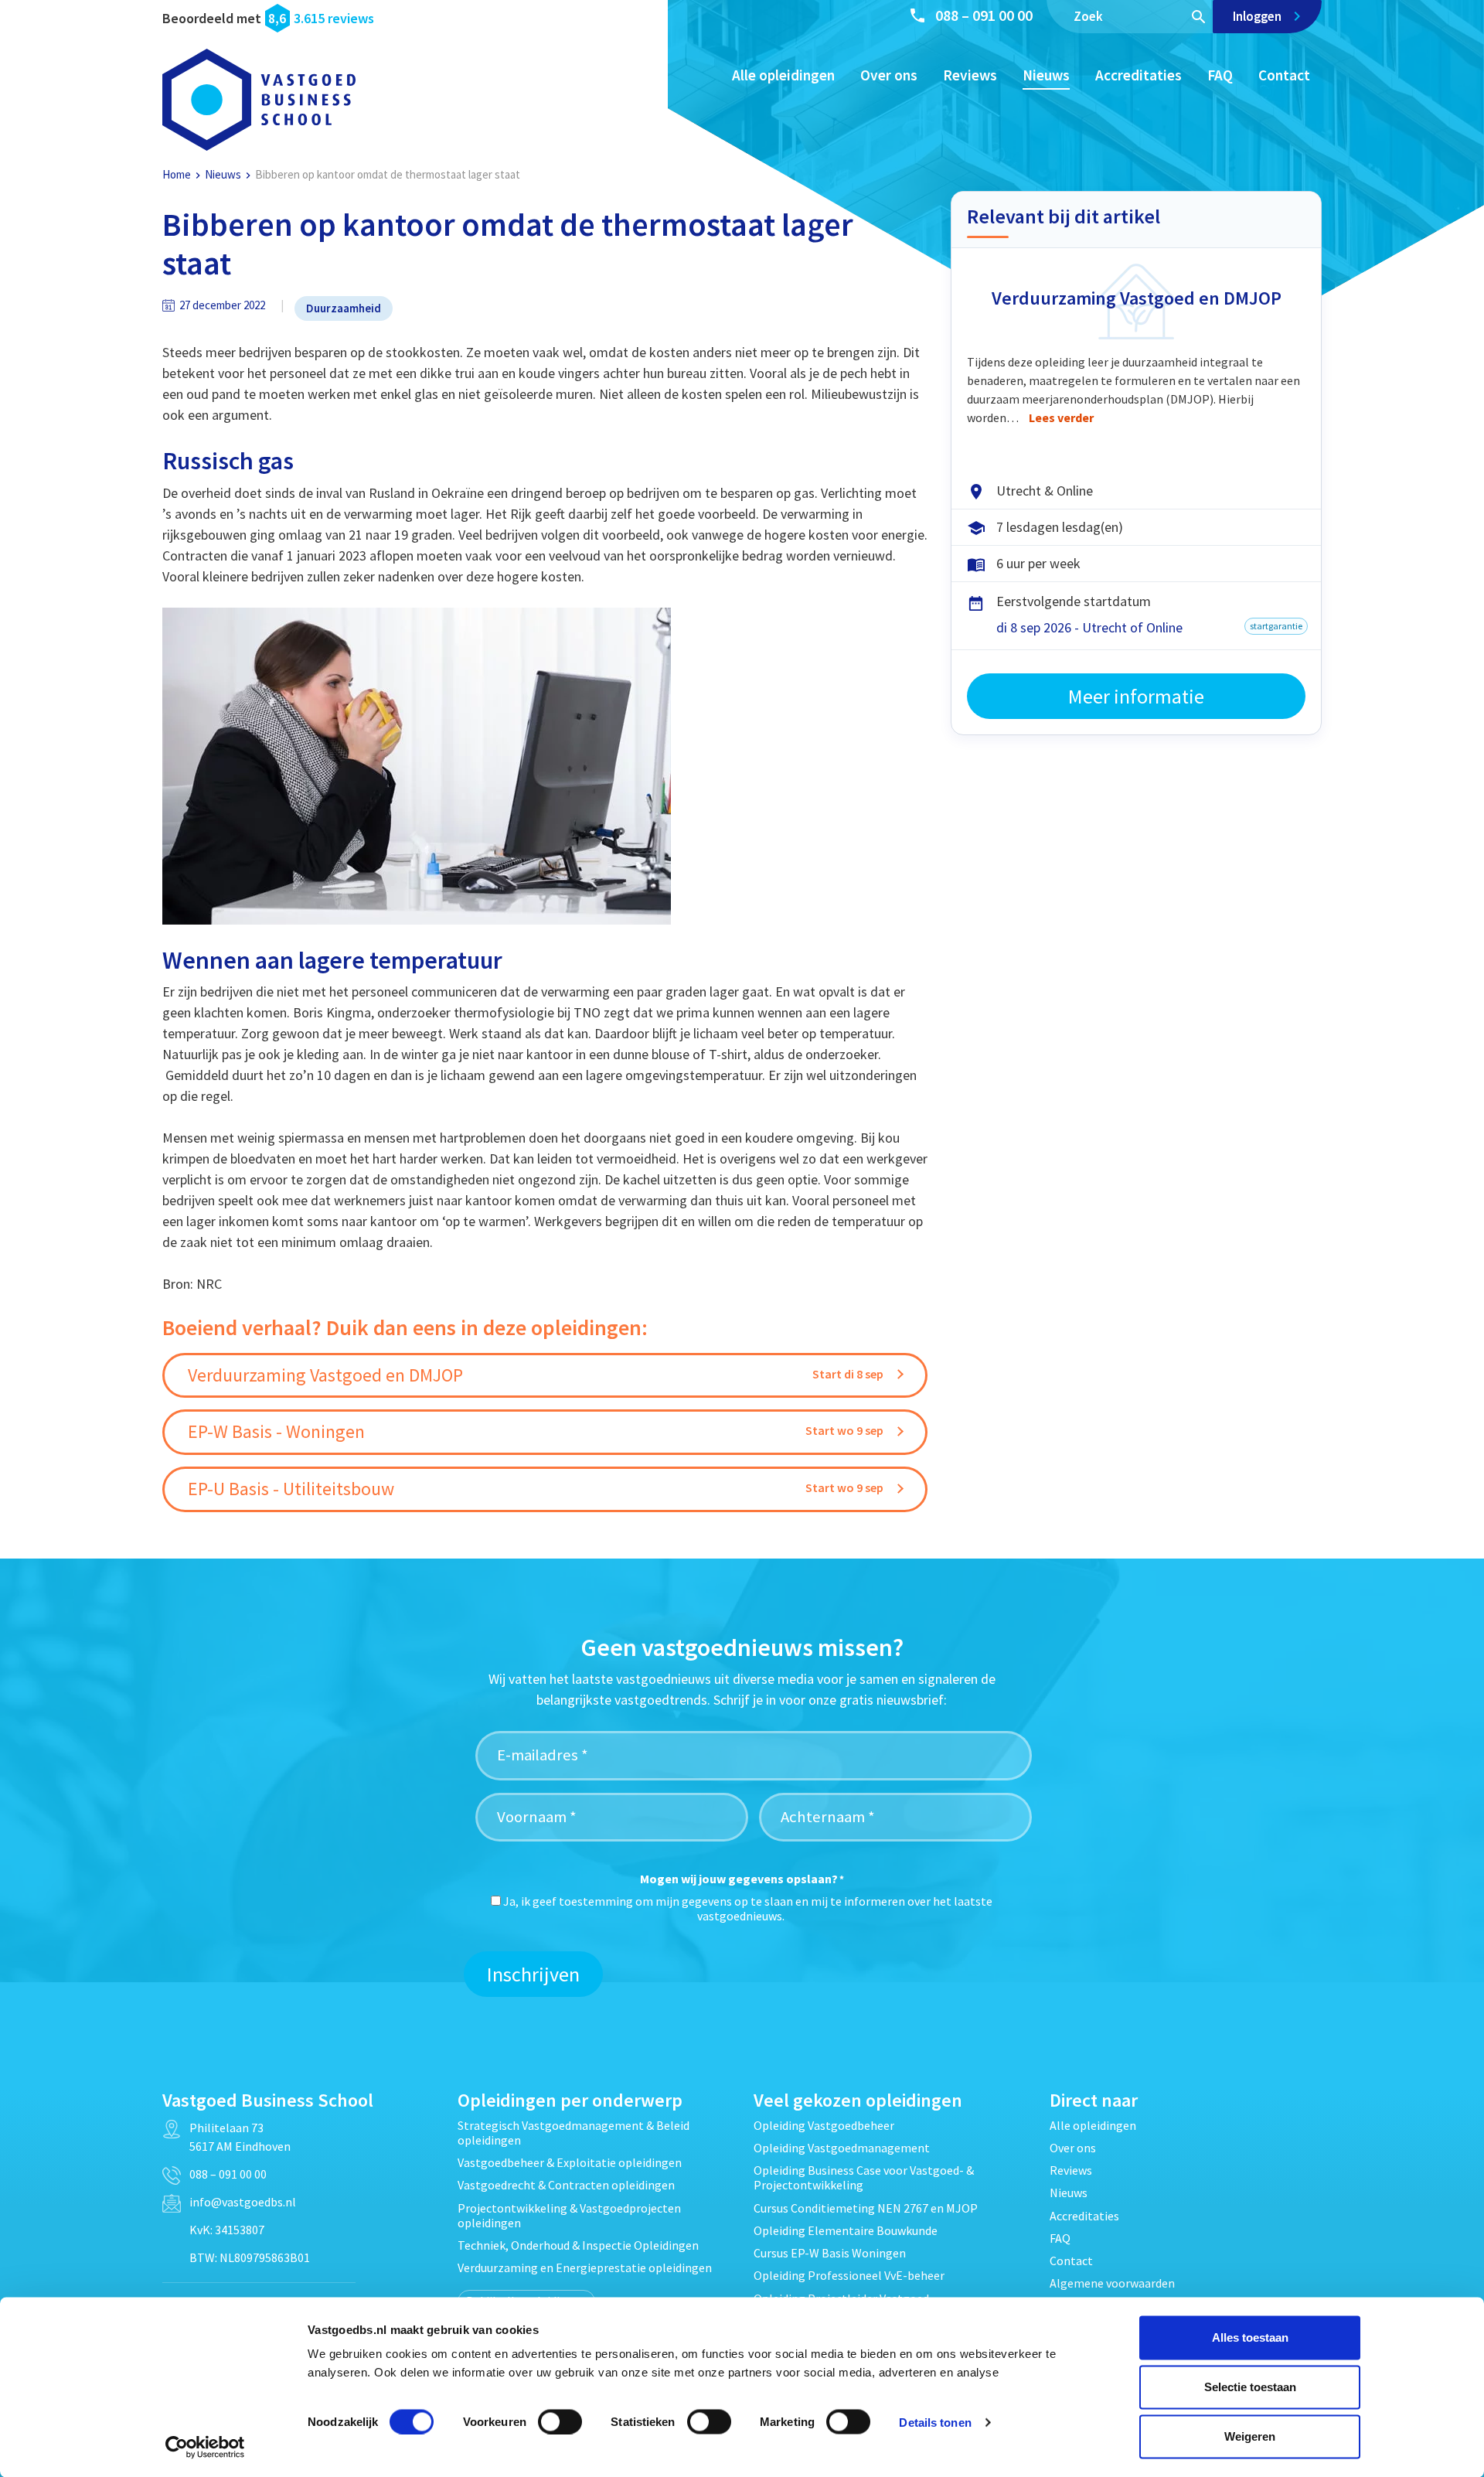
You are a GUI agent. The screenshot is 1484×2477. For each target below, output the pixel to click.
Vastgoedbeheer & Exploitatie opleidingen (570, 2162)
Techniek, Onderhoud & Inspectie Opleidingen (578, 2245)
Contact (1284, 75)
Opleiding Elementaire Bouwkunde (846, 2230)
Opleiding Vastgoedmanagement (842, 2148)
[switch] (560, 2421)
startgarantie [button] (1276, 626)
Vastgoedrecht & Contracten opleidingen (566, 2185)
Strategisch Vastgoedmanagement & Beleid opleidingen (574, 2133)
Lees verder (1061, 417)
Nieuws (1046, 75)
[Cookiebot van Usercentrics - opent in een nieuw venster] (205, 2447)
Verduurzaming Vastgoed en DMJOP (1137, 298)
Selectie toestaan (1250, 2387)
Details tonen (935, 2422)
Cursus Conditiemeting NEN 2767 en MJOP (866, 2208)
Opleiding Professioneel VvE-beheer (849, 2275)
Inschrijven (533, 1974)
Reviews (970, 75)
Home (177, 174)
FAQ (1220, 75)
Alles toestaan (1250, 2337)
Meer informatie (1136, 696)
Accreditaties (1139, 75)
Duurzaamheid (344, 308)
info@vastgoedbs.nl (243, 2202)
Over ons (889, 75)
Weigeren (1250, 2436)
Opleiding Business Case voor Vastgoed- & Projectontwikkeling (864, 2177)
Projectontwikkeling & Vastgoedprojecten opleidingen (569, 2215)
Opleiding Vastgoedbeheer (824, 2125)
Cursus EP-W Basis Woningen (830, 2253)
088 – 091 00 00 (984, 15)
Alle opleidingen (783, 75)
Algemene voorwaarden (1112, 2283)
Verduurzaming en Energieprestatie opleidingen (585, 2267)
